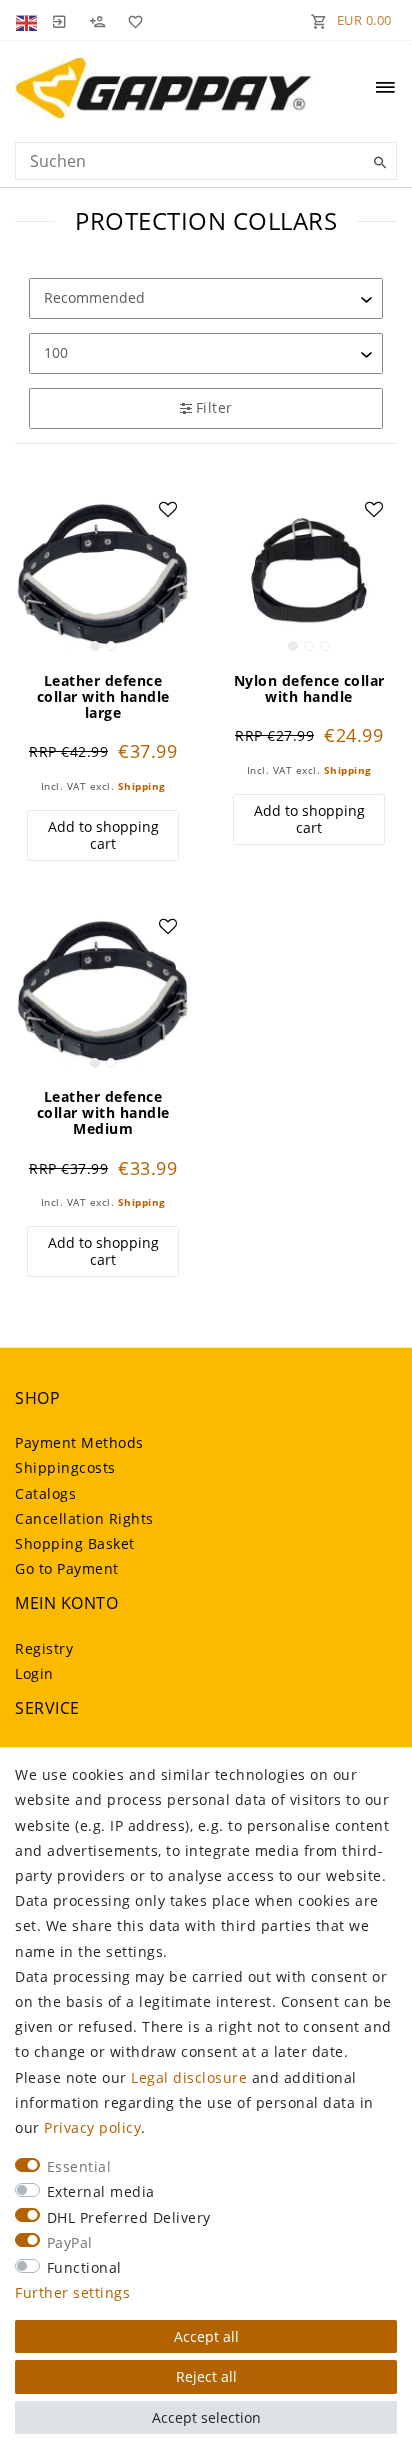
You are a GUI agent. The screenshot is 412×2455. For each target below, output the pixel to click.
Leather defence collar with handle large (103, 697)
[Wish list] (132, 20)
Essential (79, 2166)
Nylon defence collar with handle (309, 689)
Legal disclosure (189, 2077)
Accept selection (206, 2417)
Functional (84, 2267)
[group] (103, 574)
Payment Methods (79, 1442)
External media (101, 2191)
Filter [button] (214, 407)
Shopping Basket (75, 1543)
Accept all (206, 2336)
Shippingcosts (65, 1467)
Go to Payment (67, 1568)
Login (34, 1673)
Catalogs (45, 1493)
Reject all (206, 2376)
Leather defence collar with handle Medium (103, 1113)
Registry (44, 1648)
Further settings (72, 2292)
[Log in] (59, 20)
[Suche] (377, 163)
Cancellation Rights (84, 1518)
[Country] (28, 20)
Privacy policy (92, 2127)
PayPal (70, 2242)
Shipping (142, 786)
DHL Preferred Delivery (129, 2217)
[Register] (97, 20)
